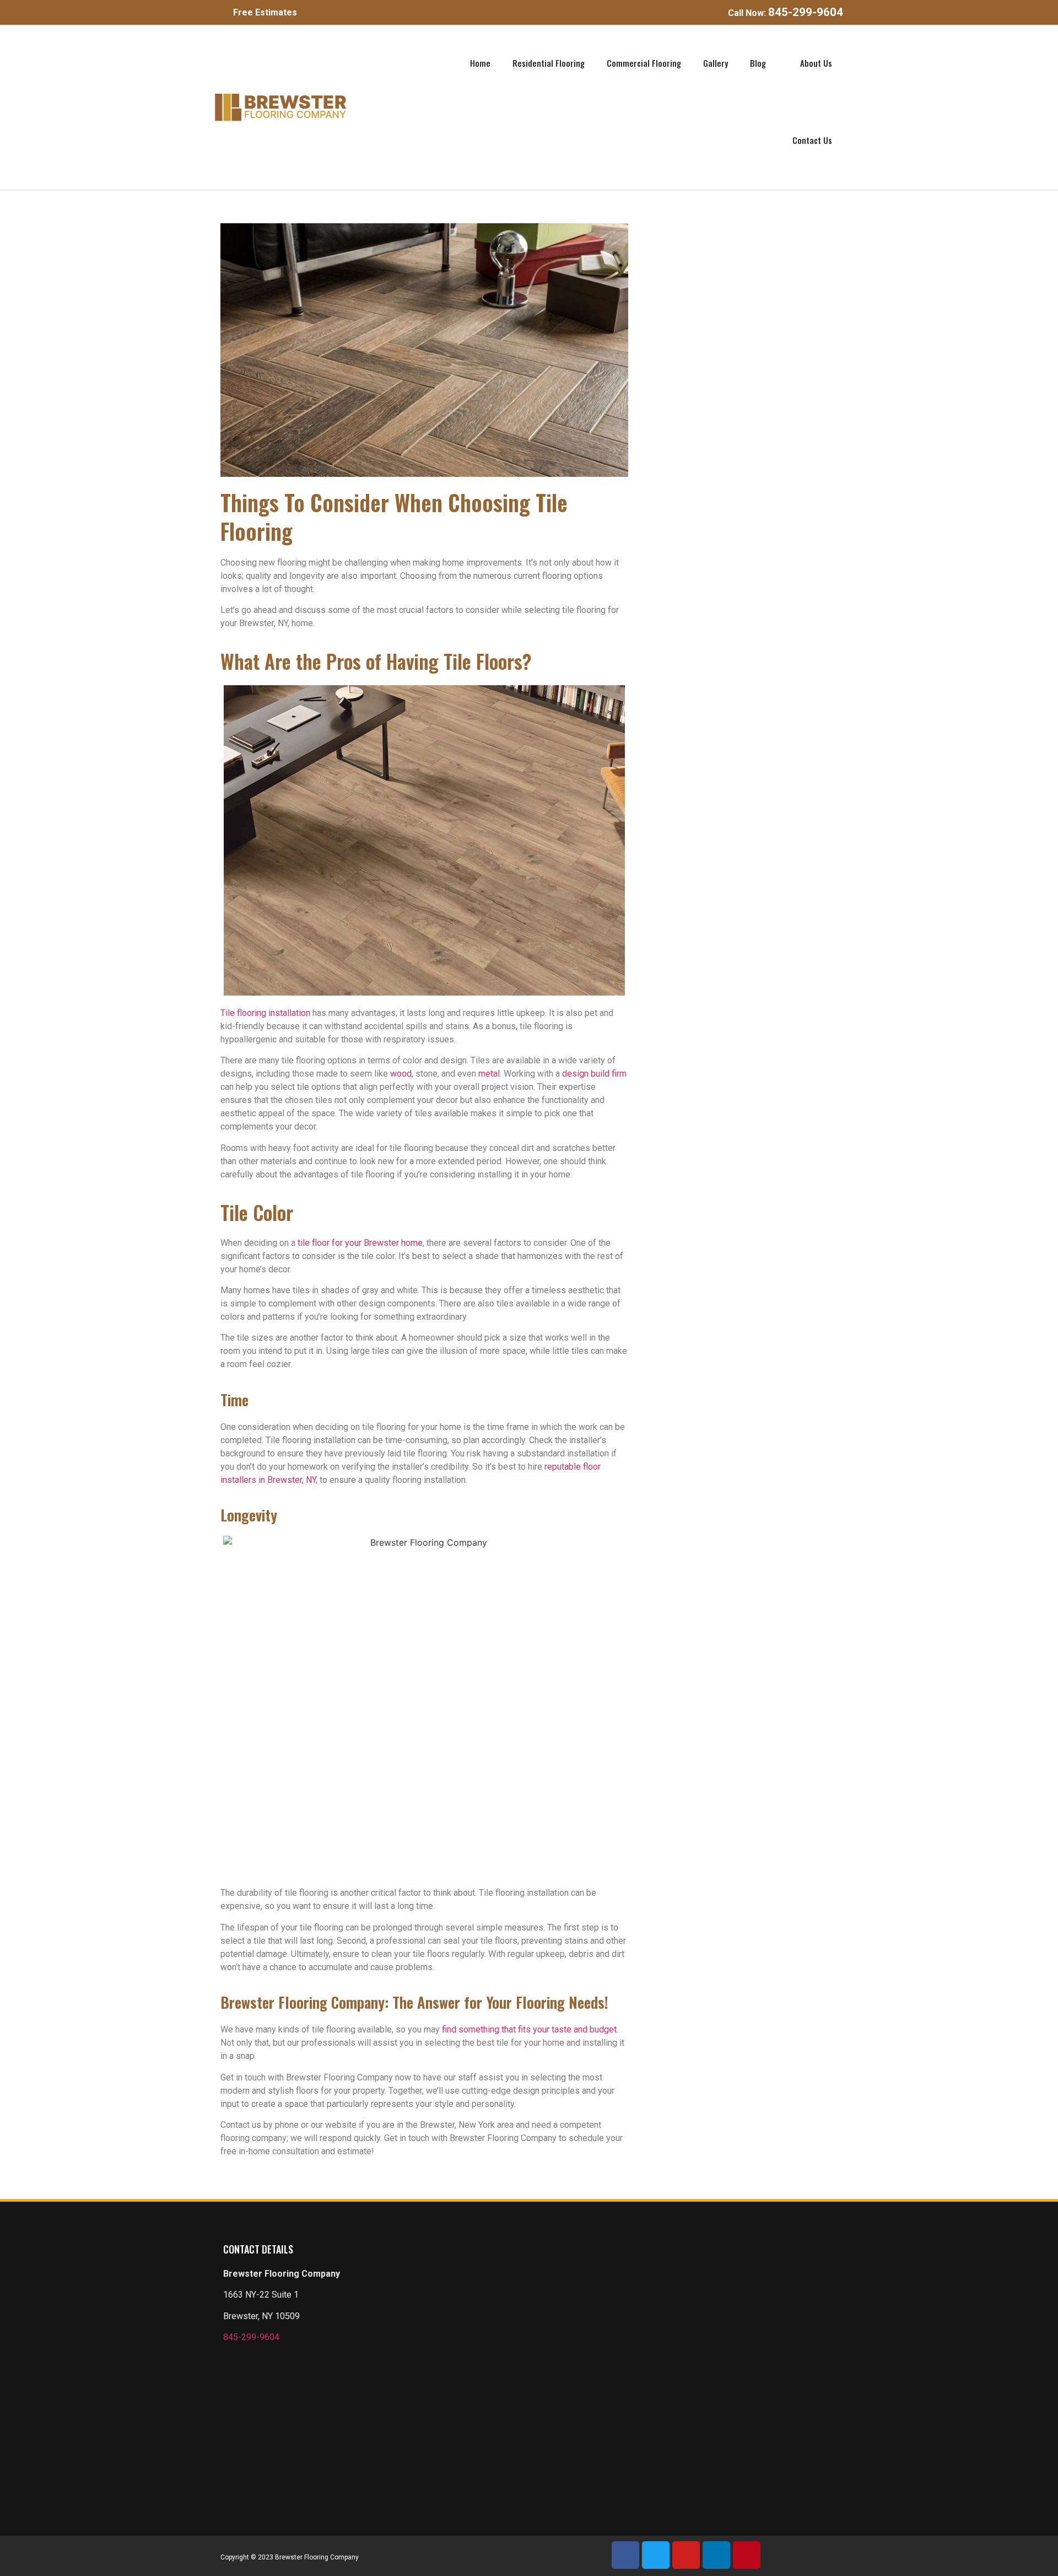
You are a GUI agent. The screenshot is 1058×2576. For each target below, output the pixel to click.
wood (401, 1074)
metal (489, 1074)
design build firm (594, 1074)
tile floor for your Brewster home (360, 1243)
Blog (758, 63)
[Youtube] (686, 2555)
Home (480, 63)
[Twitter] (656, 2555)
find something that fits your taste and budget (529, 2029)
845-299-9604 (251, 2337)
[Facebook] (625, 2555)
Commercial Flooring (644, 63)
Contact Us (812, 140)
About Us (816, 63)
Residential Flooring (549, 63)
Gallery (716, 63)
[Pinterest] (747, 2555)
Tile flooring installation (265, 1013)
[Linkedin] (716, 2555)
